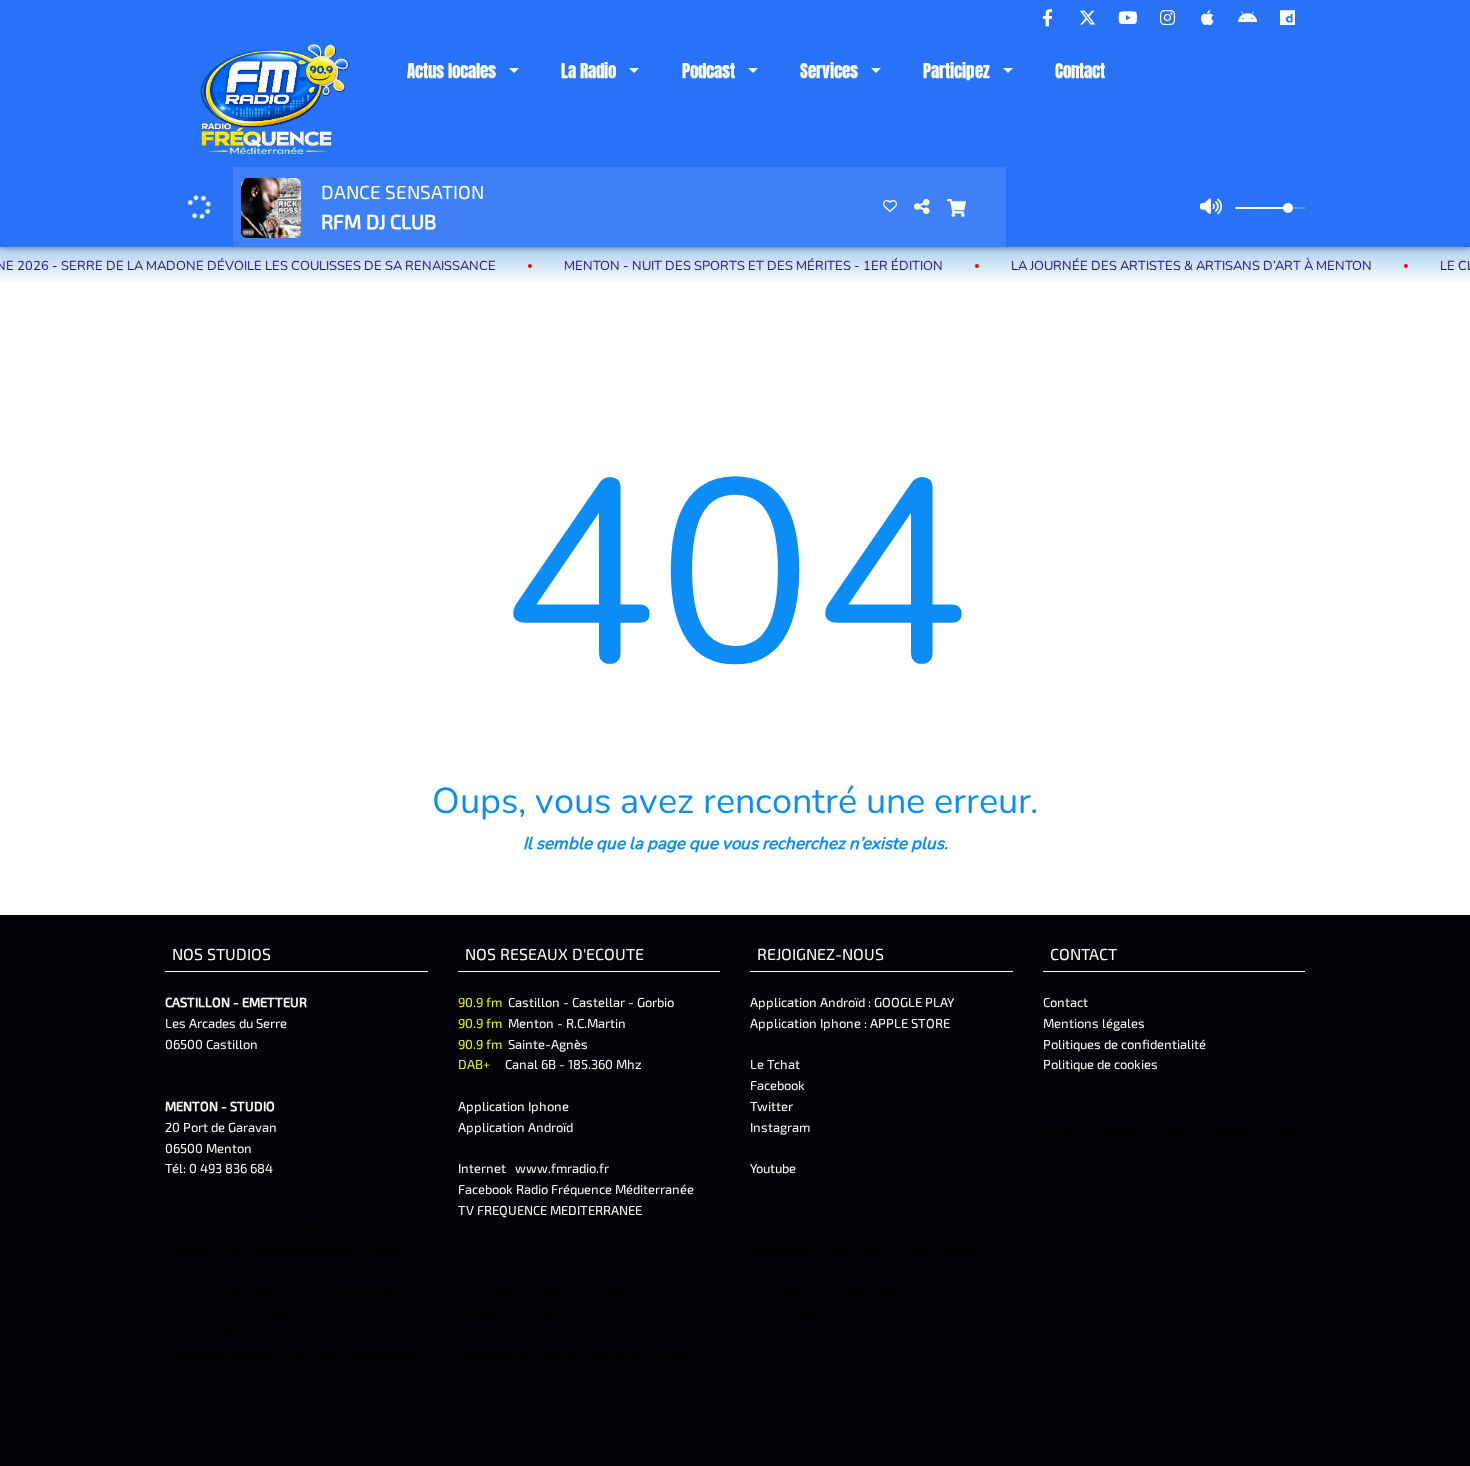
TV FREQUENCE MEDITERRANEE (550, 1210)
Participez (956, 71)
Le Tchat (775, 1064)
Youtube (773, 1168)
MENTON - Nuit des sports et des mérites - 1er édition (700, 266)
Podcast (708, 71)
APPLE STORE (910, 1023)
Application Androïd (515, 1127)
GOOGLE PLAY (912, 1002)
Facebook (777, 1085)
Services (829, 71)
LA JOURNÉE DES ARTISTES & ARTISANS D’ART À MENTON (1138, 266)
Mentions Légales (1090, 1131)
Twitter (771, 1106)
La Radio (588, 71)
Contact (1080, 71)
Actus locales (451, 71)
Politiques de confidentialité (1124, 1044)
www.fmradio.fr (562, 1168)
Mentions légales (1094, 1023)
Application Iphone (515, 1106)
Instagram (780, 1127)
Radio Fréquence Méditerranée (605, 1189)
